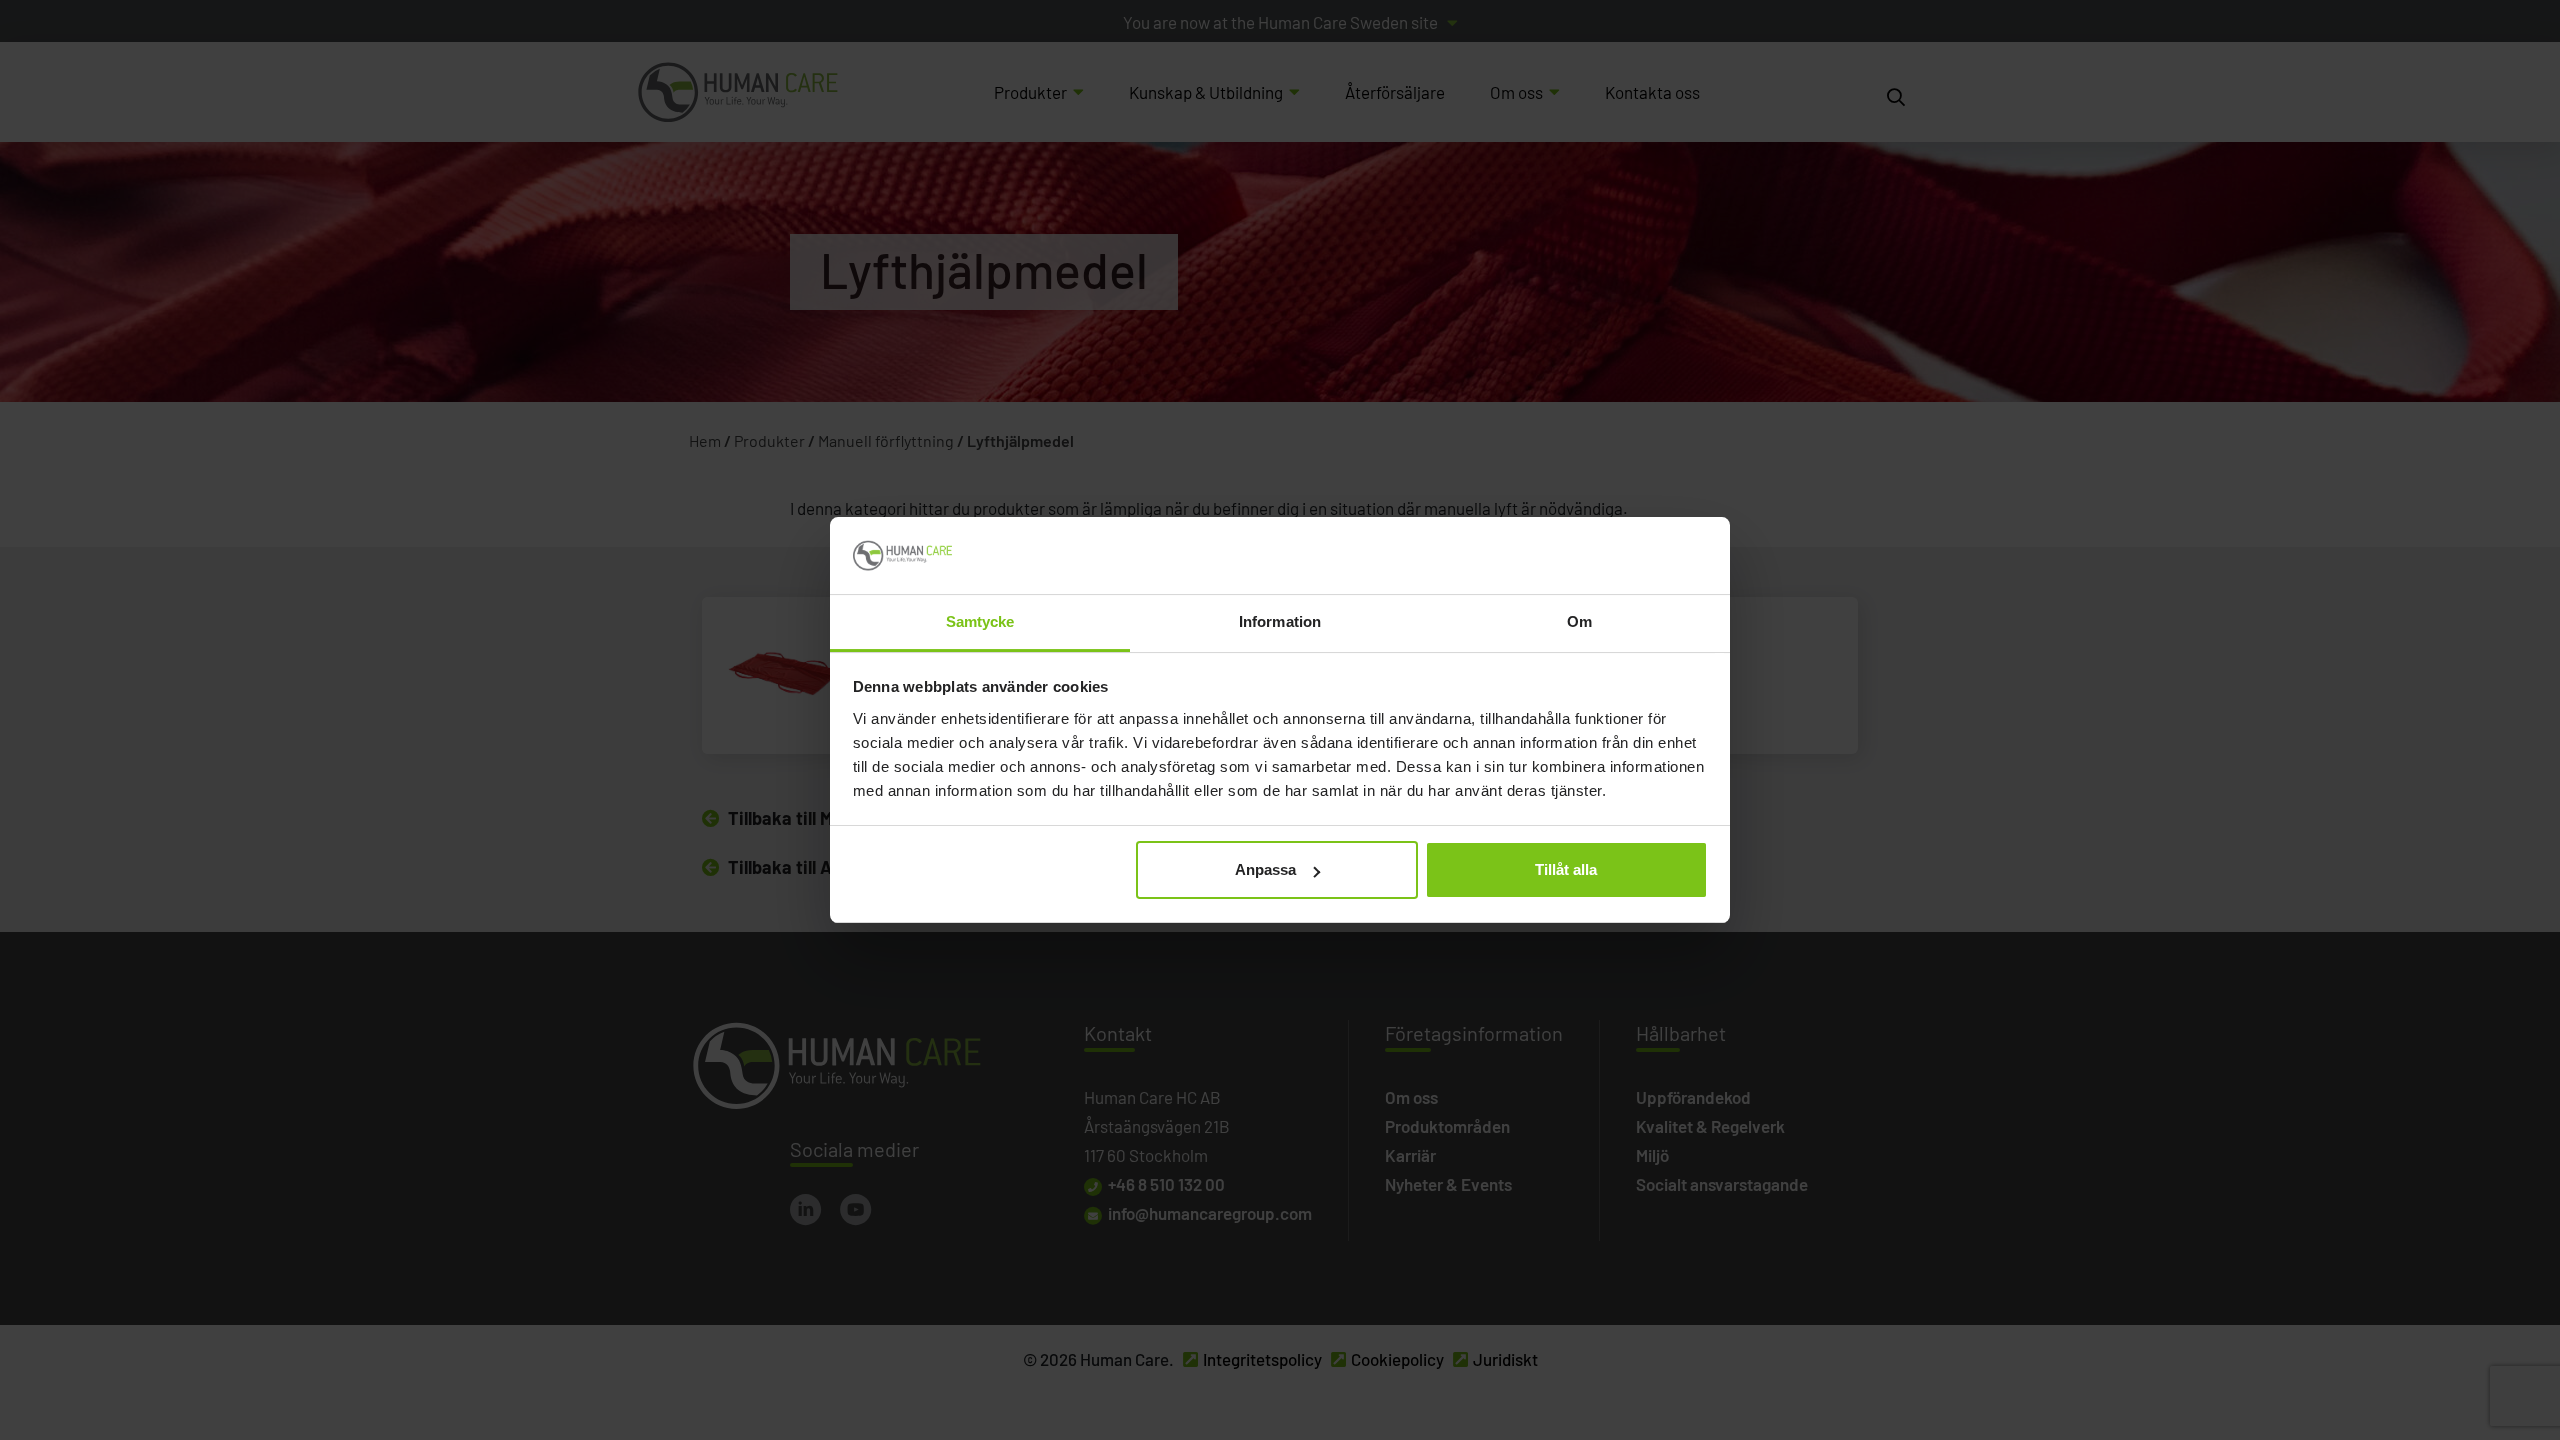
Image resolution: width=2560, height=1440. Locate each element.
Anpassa (1265, 869)
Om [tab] (1579, 621)
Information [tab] (1280, 621)
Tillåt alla (1566, 869)
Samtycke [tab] (980, 621)
